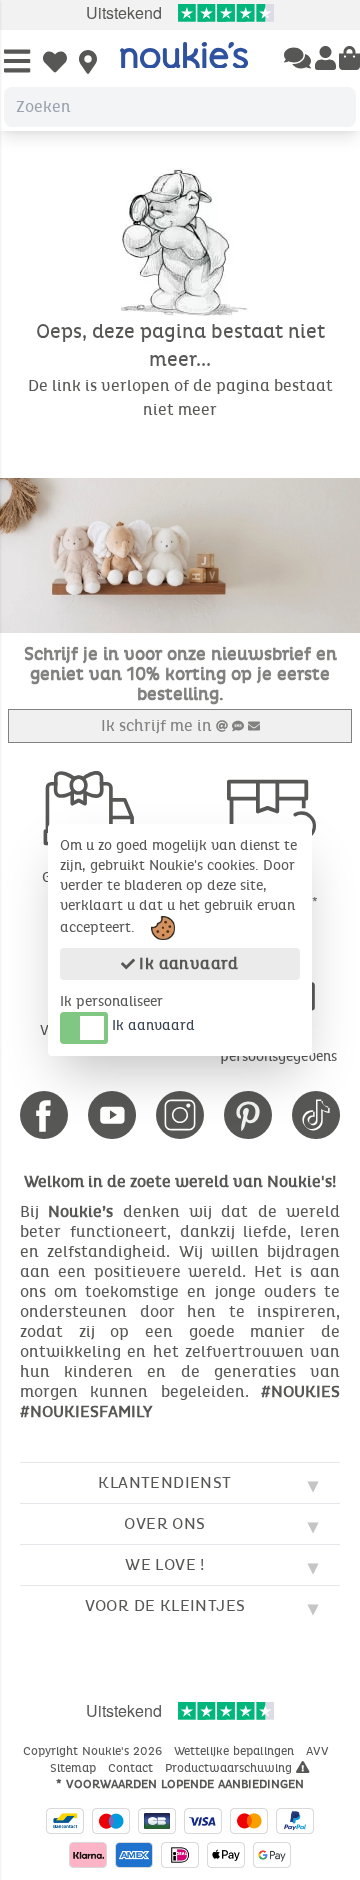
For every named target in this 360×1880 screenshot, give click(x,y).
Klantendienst (164, 1482)
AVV (319, 1751)
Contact (132, 1768)
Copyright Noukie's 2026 (94, 1751)
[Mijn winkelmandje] (349, 60)
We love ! (165, 1564)
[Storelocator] (88, 64)
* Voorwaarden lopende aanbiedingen (180, 1784)
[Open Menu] (17, 62)
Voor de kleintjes (165, 1605)
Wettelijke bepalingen (236, 1751)
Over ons (164, 1523)
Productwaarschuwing (230, 1768)
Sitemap (75, 1768)
